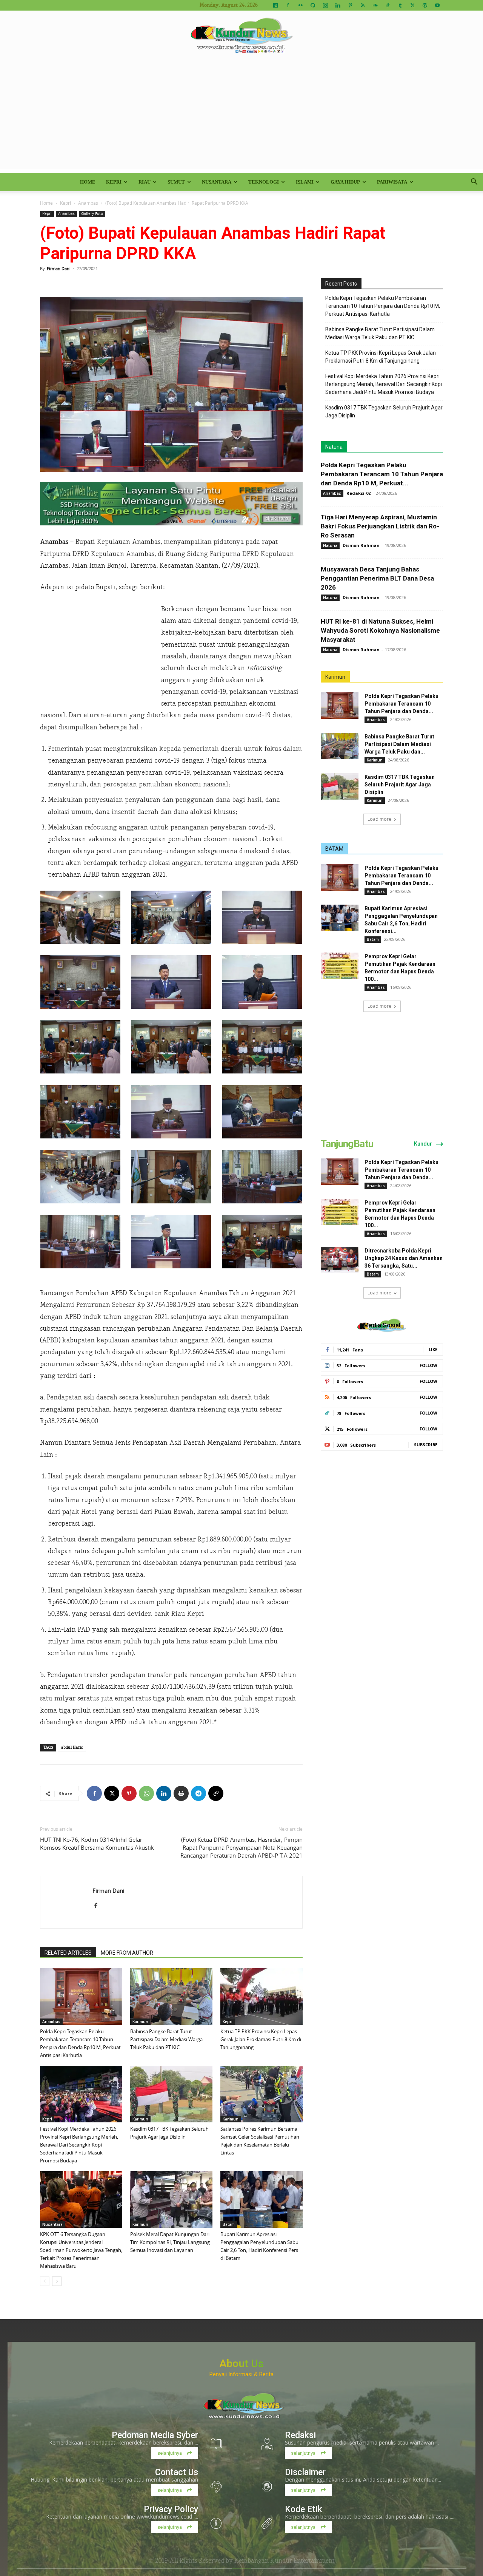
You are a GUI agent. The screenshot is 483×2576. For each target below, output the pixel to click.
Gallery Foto (92, 214)
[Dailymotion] (275, 5)
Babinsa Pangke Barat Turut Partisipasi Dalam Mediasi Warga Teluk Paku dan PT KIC (166, 2039)
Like (433, 1349)
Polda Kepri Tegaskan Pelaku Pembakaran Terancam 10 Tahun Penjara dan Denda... (401, 704)
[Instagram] (325, 5)
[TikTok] (388, 5)
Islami (305, 182)
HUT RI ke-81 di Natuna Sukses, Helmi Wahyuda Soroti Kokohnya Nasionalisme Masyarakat (380, 630)
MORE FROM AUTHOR (127, 1953)
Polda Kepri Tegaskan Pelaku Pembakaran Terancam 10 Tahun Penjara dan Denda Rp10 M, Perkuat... (382, 474)
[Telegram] (198, 1793)
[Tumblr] (400, 5)
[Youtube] (437, 5)
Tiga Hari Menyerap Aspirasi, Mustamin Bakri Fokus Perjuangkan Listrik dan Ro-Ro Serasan (380, 526)
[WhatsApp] (146, 1793)
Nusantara (217, 182)
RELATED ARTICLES (68, 1953)
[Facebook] (288, 5)
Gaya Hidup (345, 182)
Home (88, 182)
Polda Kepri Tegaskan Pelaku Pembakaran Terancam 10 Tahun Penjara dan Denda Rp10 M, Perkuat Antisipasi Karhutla (383, 306)
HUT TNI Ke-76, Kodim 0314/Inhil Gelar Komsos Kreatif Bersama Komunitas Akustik (97, 1843)
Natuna (334, 447)
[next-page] (57, 2281)
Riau (145, 182)
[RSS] (363, 5)
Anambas (88, 203)
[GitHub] (313, 5)
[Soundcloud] (375, 5)
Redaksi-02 (358, 493)
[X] (412, 5)
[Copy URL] (216, 1793)
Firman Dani (59, 268)
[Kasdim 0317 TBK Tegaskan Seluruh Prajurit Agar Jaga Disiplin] (171, 2094)
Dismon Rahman (361, 545)
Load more (379, 819)
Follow (428, 1365)
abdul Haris (72, 1747)
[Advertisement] (241, 116)
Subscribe (426, 1445)
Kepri (114, 182)
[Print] (181, 1793)
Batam (229, 2224)
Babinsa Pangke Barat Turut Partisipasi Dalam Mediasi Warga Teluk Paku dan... (399, 744)
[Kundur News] (241, 36)
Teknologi (264, 182)
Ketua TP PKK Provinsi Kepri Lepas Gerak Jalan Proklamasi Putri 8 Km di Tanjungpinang (261, 2039)
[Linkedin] (338, 5)
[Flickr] (300, 5)
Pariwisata (392, 182)
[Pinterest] (350, 5)
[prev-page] (45, 2281)
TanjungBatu (347, 1144)
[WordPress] (425, 5)
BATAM (334, 849)
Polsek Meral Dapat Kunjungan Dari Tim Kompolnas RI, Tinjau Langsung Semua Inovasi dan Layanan (170, 2242)
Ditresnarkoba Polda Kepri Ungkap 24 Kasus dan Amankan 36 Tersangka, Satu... (404, 1258)
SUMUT (176, 182)
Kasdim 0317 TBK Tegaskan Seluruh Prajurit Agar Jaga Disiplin (384, 412)
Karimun (140, 2022)
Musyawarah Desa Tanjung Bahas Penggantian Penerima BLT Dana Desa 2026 (377, 578)
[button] (474, 183)
